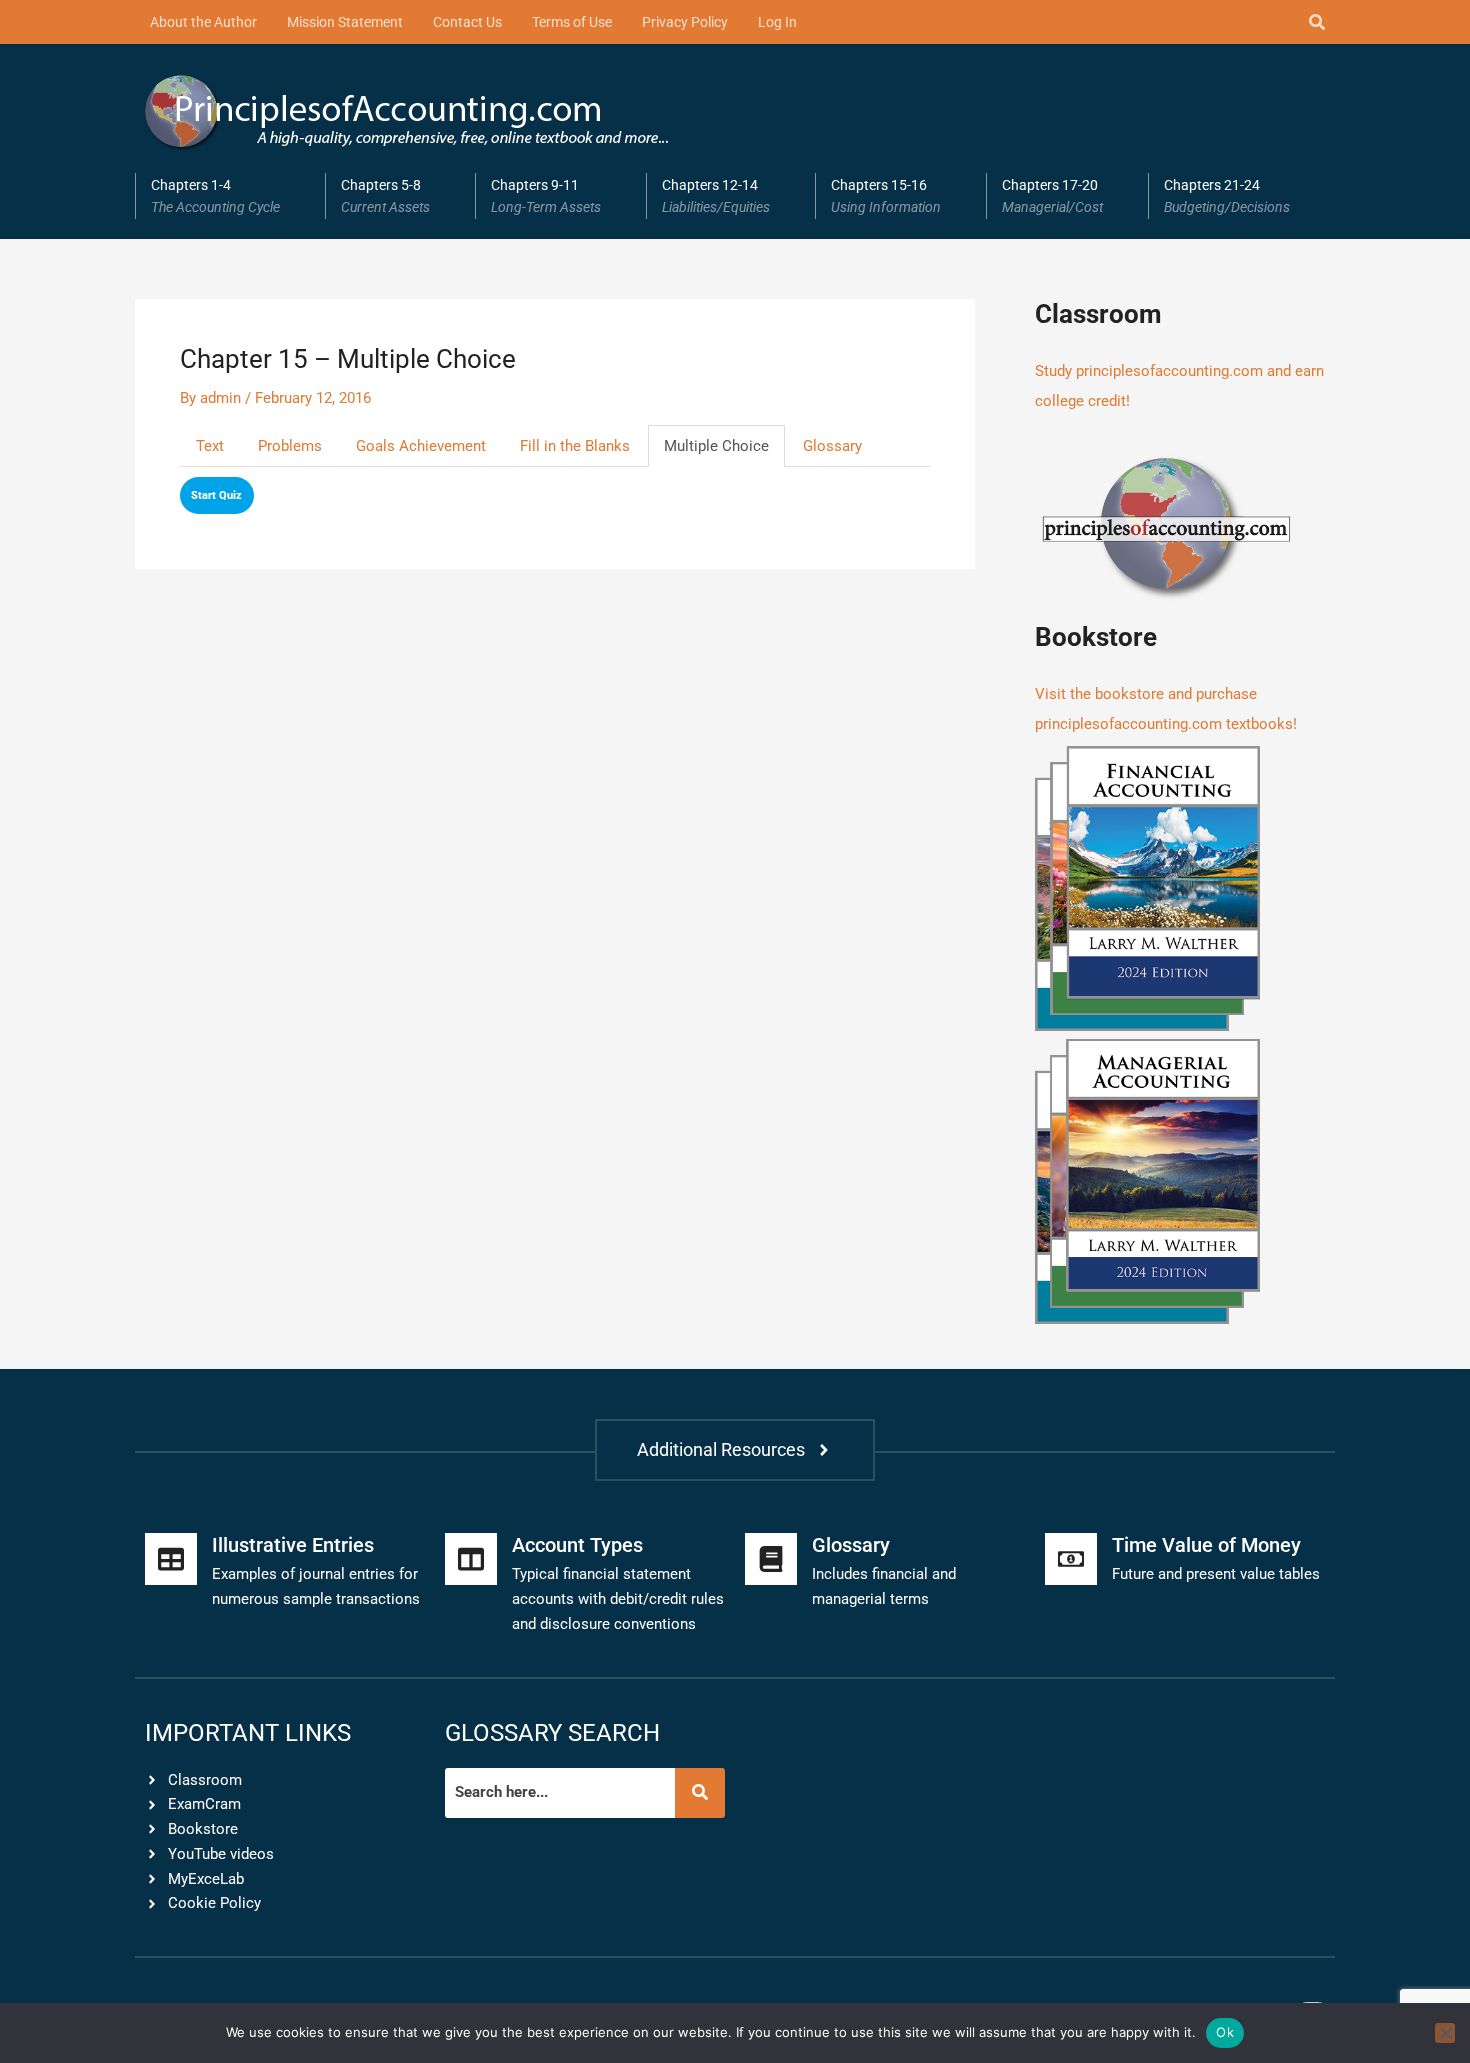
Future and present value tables (1216, 1574)
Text (210, 446)
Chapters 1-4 (215, 196)
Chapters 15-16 (886, 196)
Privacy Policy (685, 22)
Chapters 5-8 (385, 196)
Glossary (832, 446)
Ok (1225, 2032)
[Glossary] (771, 1559)
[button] (230, 196)
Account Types (577, 1545)
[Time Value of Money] (1071, 1559)
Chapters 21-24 (1227, 196)
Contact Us (467, 22)
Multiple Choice (716, 446)
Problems (290, 446)
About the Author (203, 22)
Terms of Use (572, 22)
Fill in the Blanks (575, 446)
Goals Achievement (421, 446)
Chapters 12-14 (716, 196)
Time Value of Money (1206, 1545)
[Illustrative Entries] (171, 1559)
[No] (1445, 2033)
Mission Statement (345, 22)
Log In (777, 22)
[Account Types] (471, 1559)
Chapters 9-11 (546, 196)
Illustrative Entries (293, 1545)
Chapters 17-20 (1052, 196)
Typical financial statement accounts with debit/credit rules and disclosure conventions (618, 1599)
